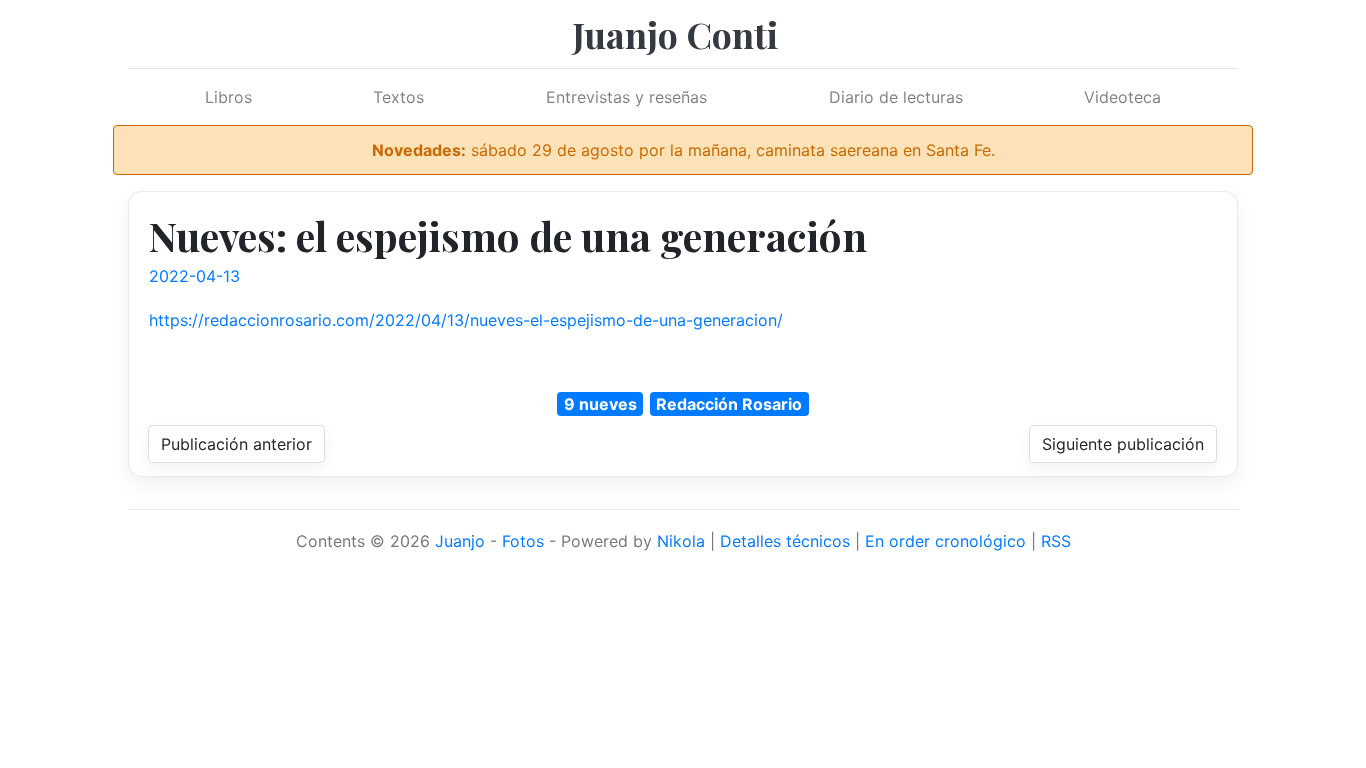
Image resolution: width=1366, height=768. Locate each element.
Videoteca (1122, 97)
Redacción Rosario (729, 404)
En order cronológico (945, 541)
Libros (228, 97)
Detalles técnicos (785, 541)
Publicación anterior (236, 444)
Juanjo (460, 541)
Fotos (523, 541)
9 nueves (600, 404)
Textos (398, 97)
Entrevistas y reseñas (626, 97)
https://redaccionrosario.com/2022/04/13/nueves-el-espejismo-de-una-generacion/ (466, 320)
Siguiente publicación (1123, 444)
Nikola (681, 541)
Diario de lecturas (896, 97)
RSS (1056, 541)
